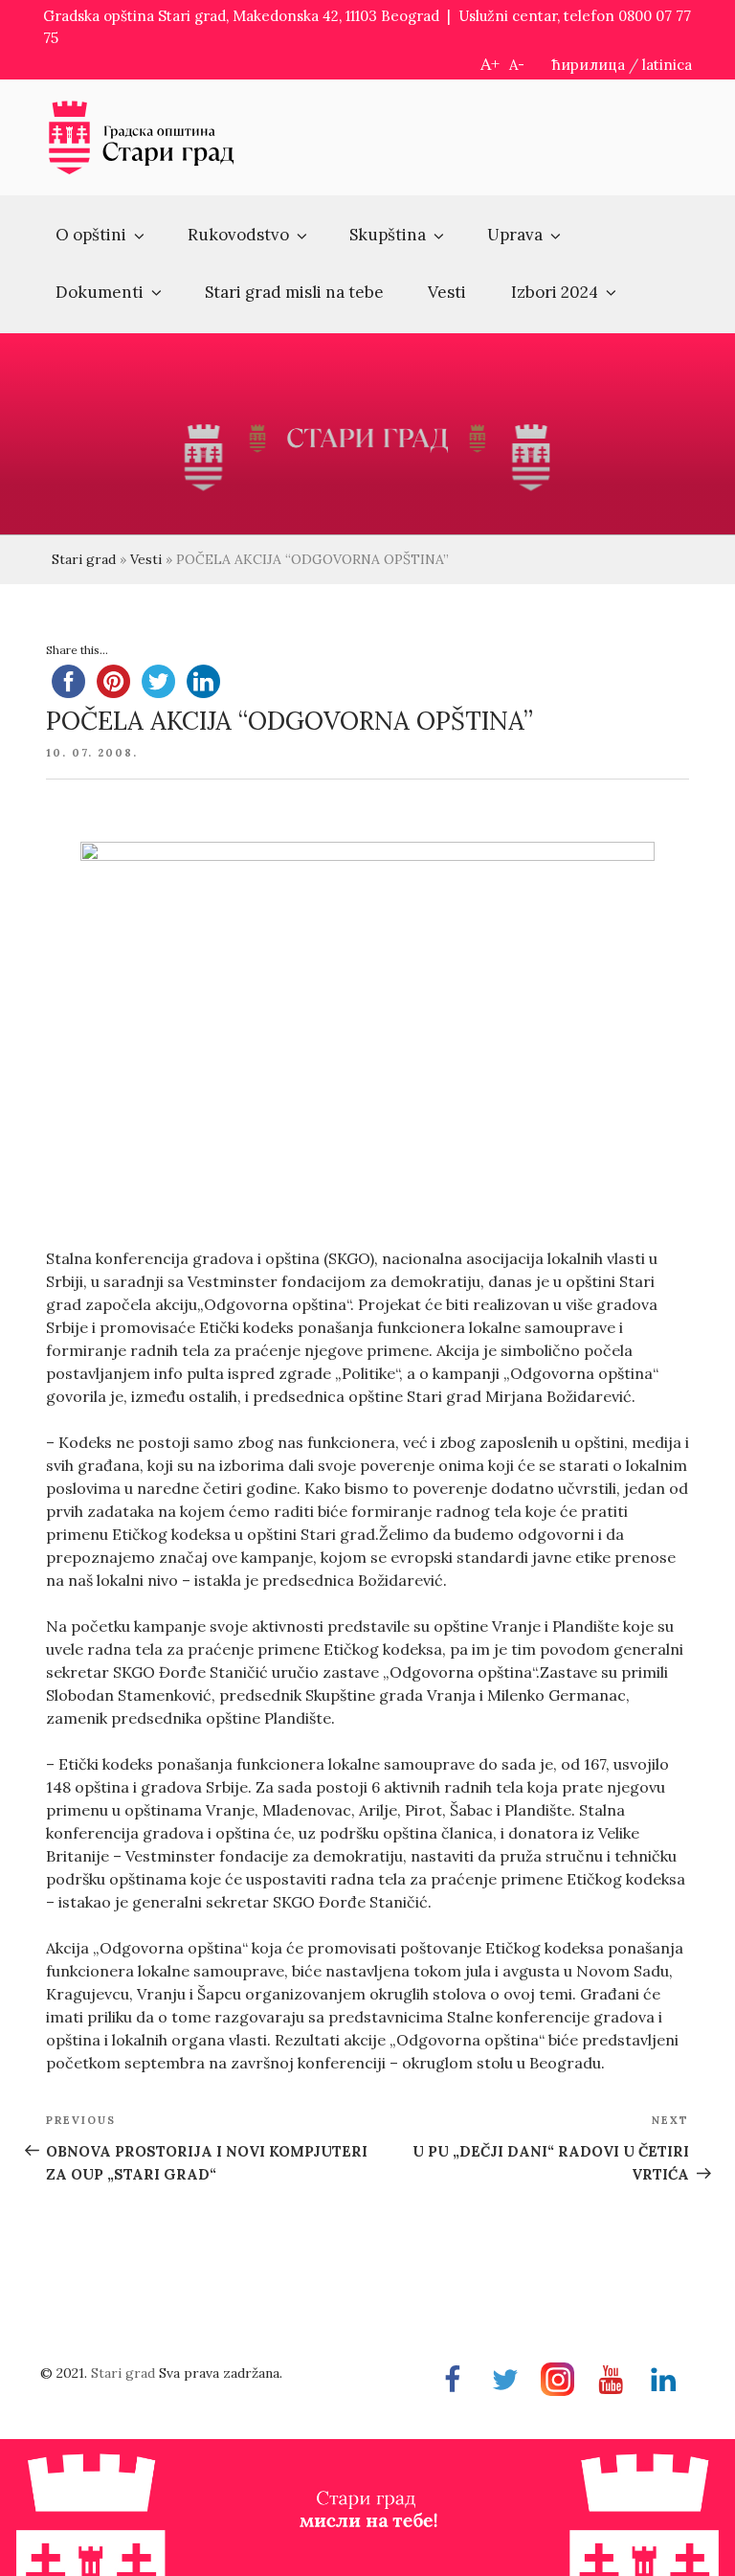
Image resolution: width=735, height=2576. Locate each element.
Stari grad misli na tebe (294, 292)
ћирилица (589, 65)
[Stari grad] (142, 171)
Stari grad (84, 559)
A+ (490, 64)
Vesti (447, 292)
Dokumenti (100, 292)
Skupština (388, 235)
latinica (667, 65)
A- (517, 65)
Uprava (515, 235)
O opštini (91, 235)
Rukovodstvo (238, 235)
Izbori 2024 (555, 292)
